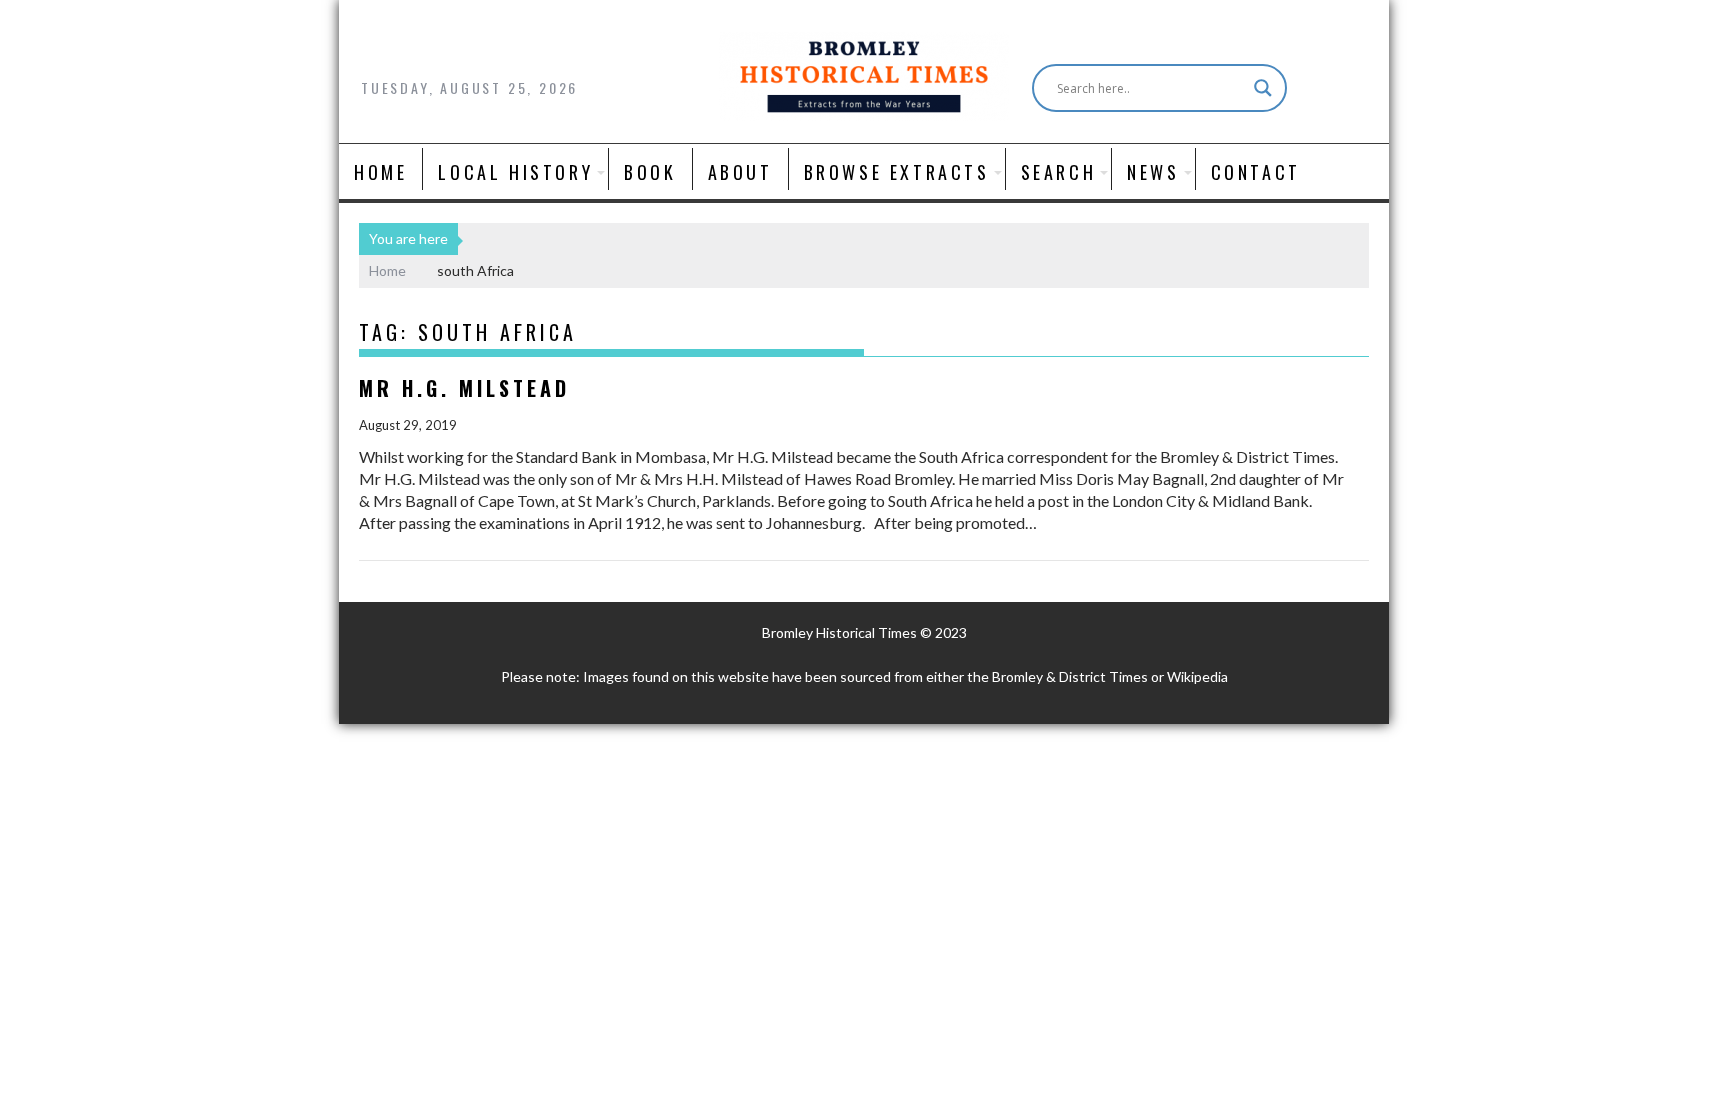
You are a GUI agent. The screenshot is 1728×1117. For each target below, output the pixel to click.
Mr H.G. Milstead (464, 388)
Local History (515, 172)
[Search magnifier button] (1263, 88)
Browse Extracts (897, 172)
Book (650, 172)
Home (380, 172)
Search (1059, 172)
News (1153, 172)
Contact (1256, 172)
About (740, 172)
